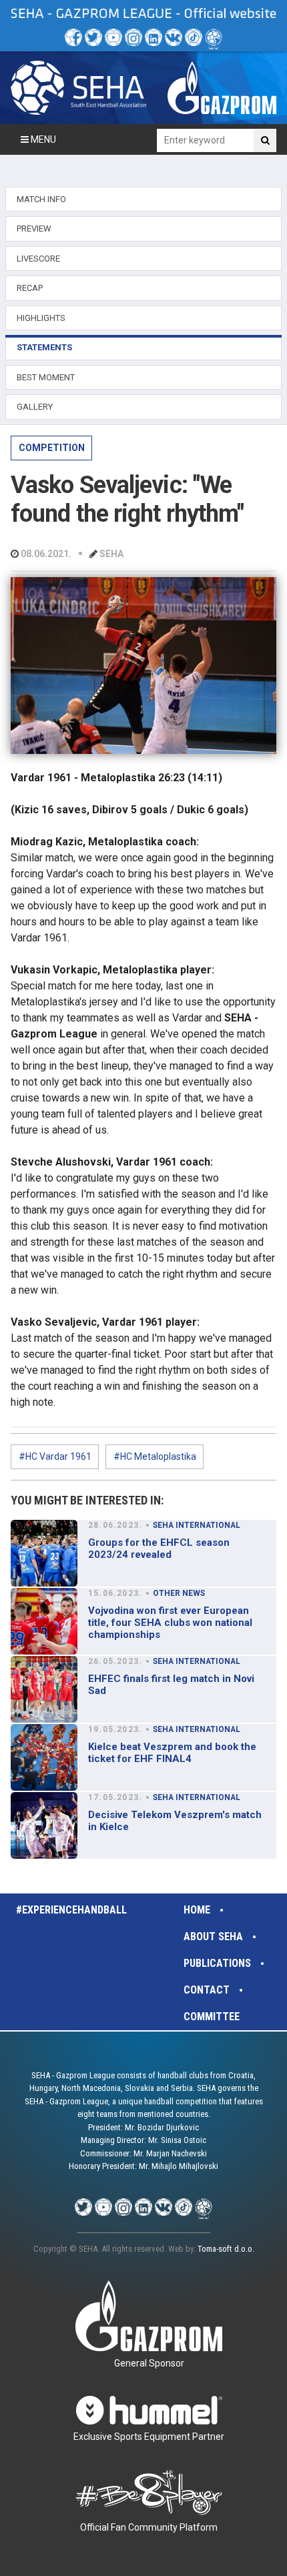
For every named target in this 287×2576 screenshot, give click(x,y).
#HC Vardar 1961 (55, 1456)
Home (197, 1910)
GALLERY (35, 407)
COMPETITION (52, 448)
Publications (217, 1963)
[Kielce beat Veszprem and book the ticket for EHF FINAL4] (44, 1757)
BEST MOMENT (46, 377)
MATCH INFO (41, 199)
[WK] (174, 37)
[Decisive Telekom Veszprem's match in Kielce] (44, 1825)
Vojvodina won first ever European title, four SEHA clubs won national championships (170, 1623)
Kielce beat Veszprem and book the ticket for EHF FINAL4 (172, 1753)
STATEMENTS (44, 347)
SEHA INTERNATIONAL (197, 1525)
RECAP (30, 288)
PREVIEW (34, 229)
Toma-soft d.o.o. (226, 2249)
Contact (207, 1990)
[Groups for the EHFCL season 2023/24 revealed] (44, 1553)
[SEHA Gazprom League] (78, 87)
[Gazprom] (222, 87)
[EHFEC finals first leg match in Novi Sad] (44, 1689)
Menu (42, 139)
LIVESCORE (38, 259)
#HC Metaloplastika (155, 1456)
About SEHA (213, 1937)
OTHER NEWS (179, 1593)
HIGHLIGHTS (41, 318)
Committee (212, 2017)
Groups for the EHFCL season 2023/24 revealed (159, 1549)
